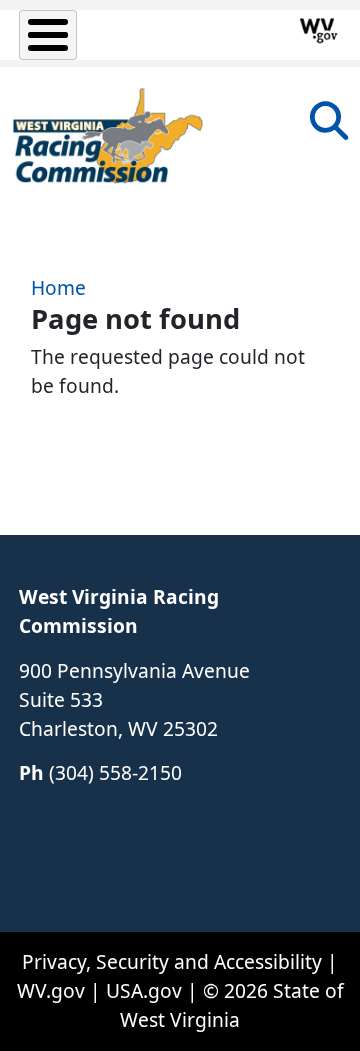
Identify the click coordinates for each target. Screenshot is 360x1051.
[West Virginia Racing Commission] (108, 136)
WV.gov (51, 990)
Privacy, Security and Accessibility (172, 961)
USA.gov (144, 990)
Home (58, 287)
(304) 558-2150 (115, 772)
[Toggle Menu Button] (48, 35)
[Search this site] (329, 127)
